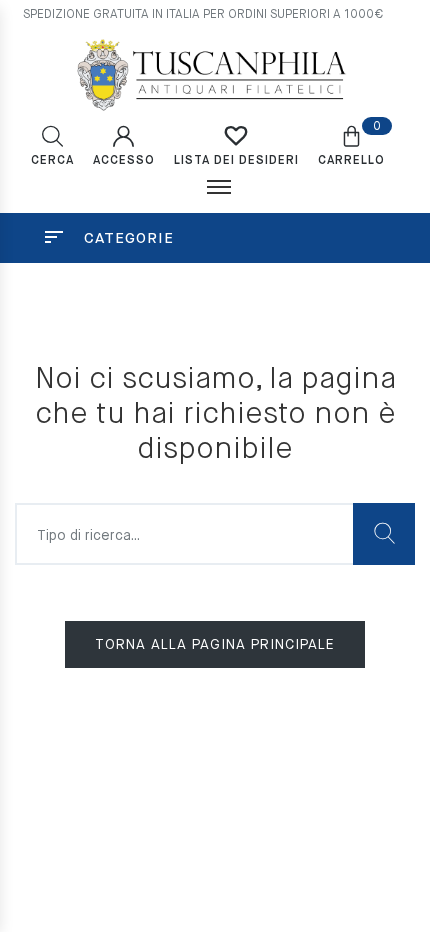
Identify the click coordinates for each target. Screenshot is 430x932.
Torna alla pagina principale (215, 645)
